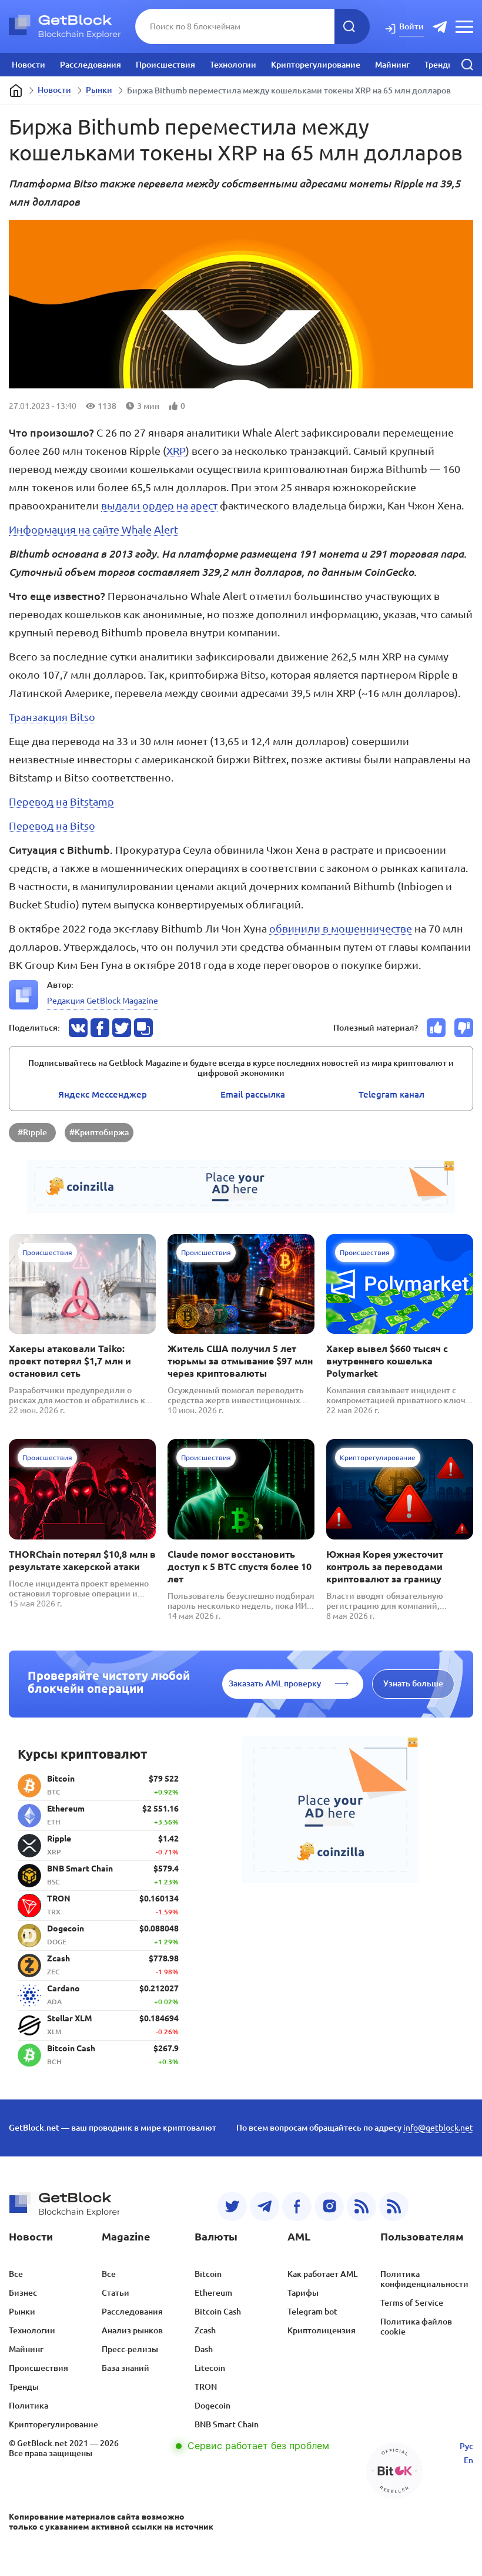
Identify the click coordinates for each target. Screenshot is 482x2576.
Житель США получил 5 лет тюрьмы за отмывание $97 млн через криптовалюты (240, 1361)
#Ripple (32, 1132)
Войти (411, 26)
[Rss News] (361, 2206)
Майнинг (392, 65)
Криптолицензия (322, 2330)
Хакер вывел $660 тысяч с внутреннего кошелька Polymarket (387, 1361)
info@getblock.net (438, 2128)
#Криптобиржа (99, 1132)
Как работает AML (322, 2274)
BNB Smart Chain (227, 2424)
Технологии (233, 65)
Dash (204, 2349)
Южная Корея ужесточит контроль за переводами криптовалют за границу (385, 1567)
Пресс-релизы (130, 2349)
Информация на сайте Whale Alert (93, 529)
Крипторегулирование (316, 65)
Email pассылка (253, 1094)
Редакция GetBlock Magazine (103, 1001)
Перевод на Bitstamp (61, 801)
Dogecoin (212, 2406)
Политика (29, 2406)
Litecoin (210, 2368)
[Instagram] (329, 2206)
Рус (466, 2446)
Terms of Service (412, 2303)
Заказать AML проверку (275, 1683)
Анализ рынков (132, 2330)
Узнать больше (413, 1683)
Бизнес (23, 2293)
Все (16, 2274)
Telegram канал (391, 1094)
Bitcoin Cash (218, 2312)
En (468, 2460)
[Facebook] (297, 2206)
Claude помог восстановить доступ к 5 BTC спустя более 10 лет (240, 1567)
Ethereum (213, 2293)
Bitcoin (208, 2274)
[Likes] (436, 1028)
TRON (206, 2387)
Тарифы (303, 2293)
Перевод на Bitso (52, 826)
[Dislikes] (464, 1028)
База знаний (125, 2368)
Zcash (205, 2330)
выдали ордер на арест (159, 505)
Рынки (99, 90)
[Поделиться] (78, 1028)
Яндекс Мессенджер (103, 1094)
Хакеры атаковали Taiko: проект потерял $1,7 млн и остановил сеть (70, 1361)
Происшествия (165, 65)
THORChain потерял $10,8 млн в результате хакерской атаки (82, 1560)
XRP (176, 451)
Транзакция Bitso (52, 717)
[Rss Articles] (394, 2206)
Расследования (91, 65)
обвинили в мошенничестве (341, 928)
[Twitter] (232, 2206)
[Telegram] (265, 2206)
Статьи (116, 2293)
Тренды (439, 65)
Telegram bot (312, 2312)
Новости (29, 65)
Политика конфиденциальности (424, 2279)
